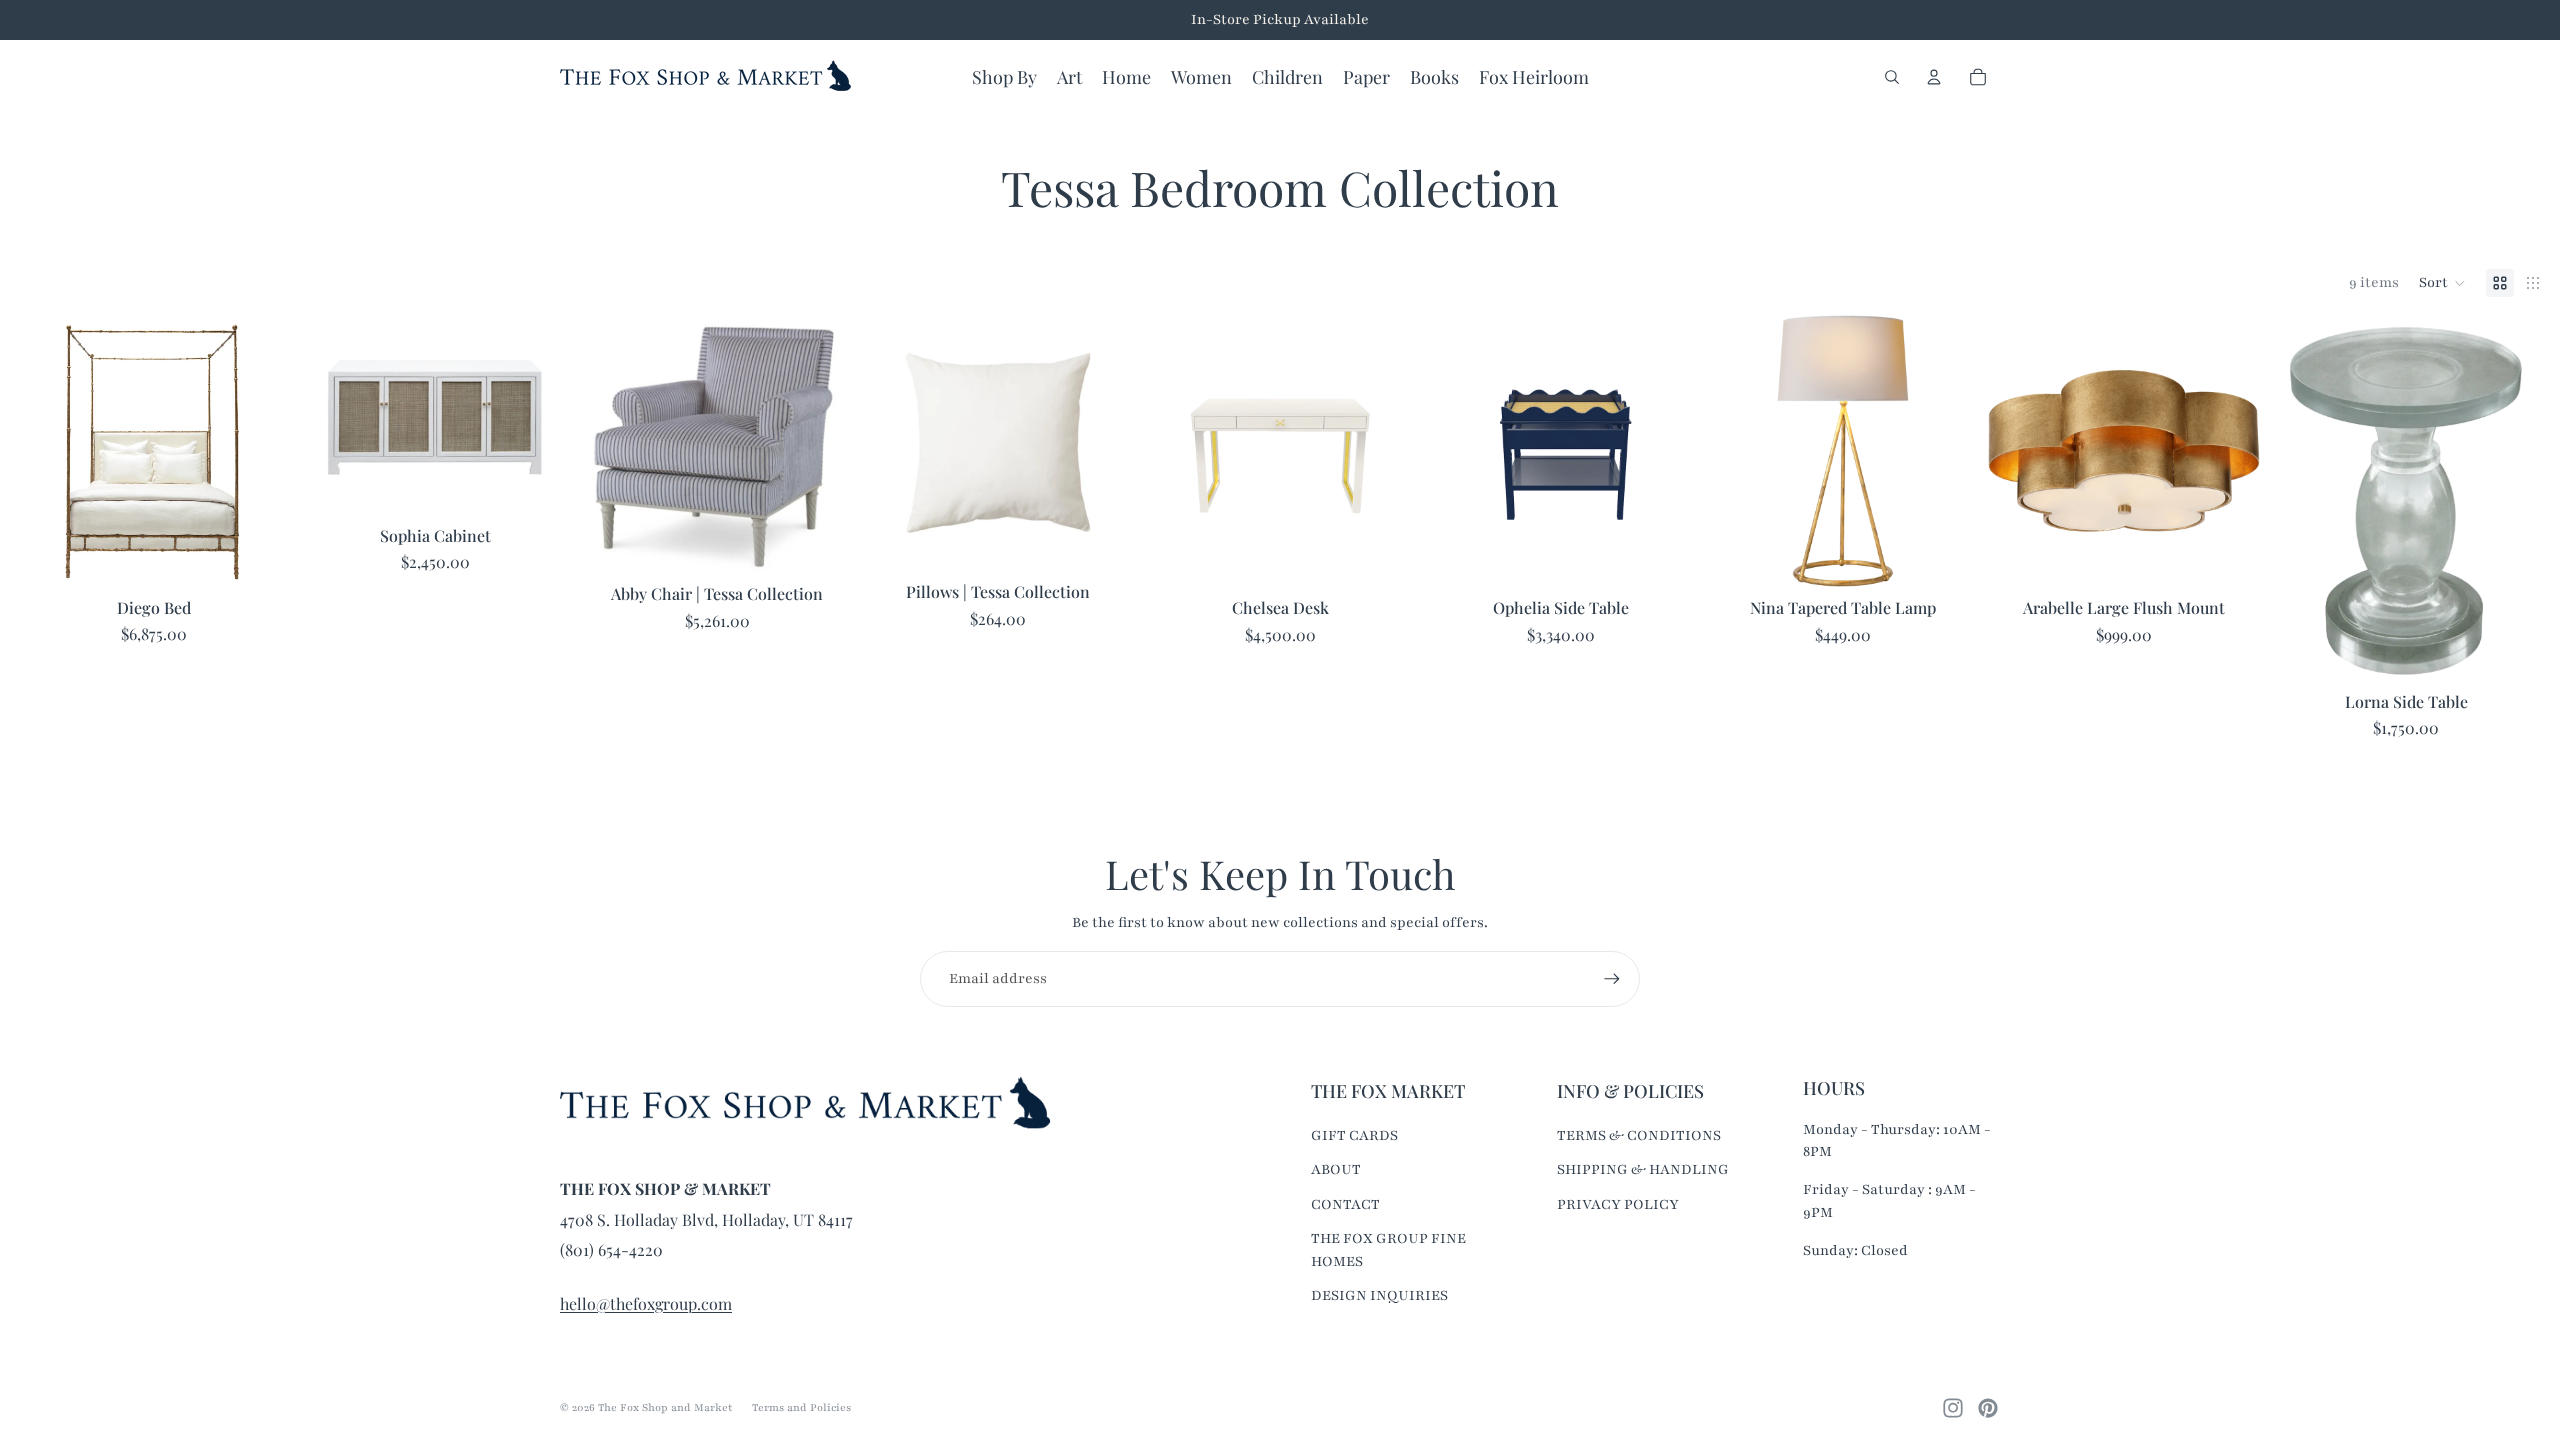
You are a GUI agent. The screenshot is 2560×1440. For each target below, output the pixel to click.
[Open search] (1892, 77)
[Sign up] (1612, 979)
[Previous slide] (890, 443)
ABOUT (1336, 1169)
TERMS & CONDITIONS (1639, 1135)
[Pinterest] (1988, 1408)
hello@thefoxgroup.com (646, 1303)
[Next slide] (1107, 443)
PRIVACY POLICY (1618, 1204)
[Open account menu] (1934, 77)
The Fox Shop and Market (665, 1407)
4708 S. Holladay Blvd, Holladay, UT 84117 (706, 1219)
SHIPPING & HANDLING (1643, 1169)
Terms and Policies (801, 1407)
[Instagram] (1953, 1408)
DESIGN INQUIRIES (1379, 1295)
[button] (2442, 283)
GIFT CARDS (1354, 1135)
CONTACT (1345, 1204)
